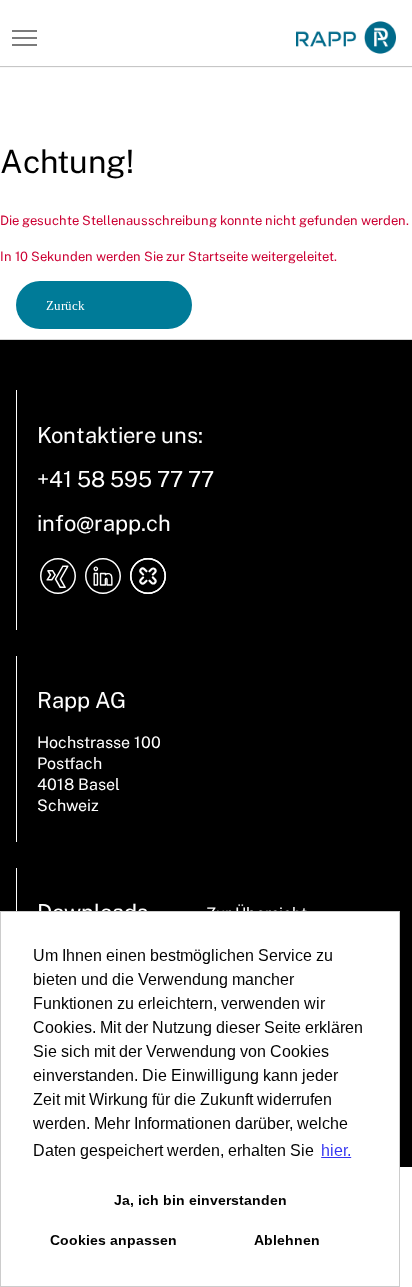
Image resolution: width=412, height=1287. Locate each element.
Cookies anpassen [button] (113, 1240)
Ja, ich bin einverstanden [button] (200, 1200)
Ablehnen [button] (287, 1240)
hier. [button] (336, 1150)
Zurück (65, 305)
